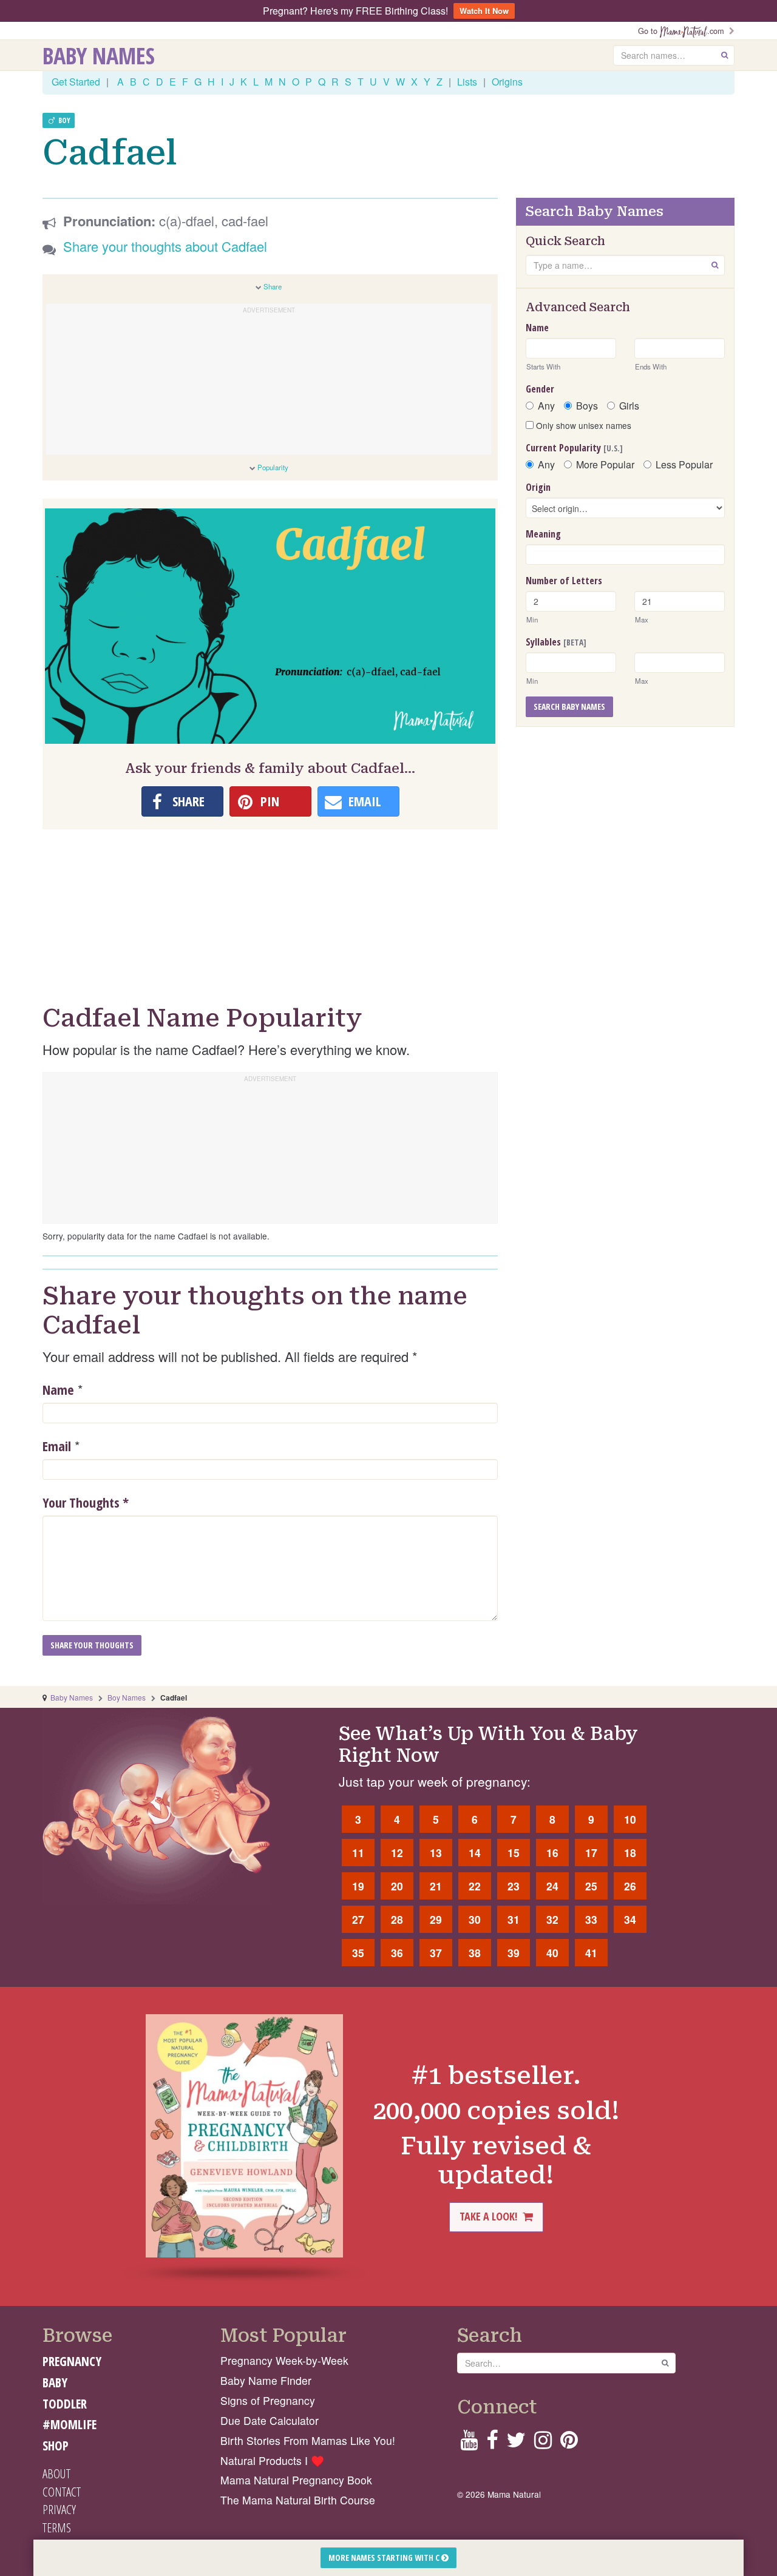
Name (58, 1389)
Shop (56, 2446)
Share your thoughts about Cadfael (165, 246)
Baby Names (99, 55)
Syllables (556, 642)
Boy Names (127, 1697)
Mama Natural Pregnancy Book (296, 2480)
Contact (62, 2492)
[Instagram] (543, 2443)
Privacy (59, 2509)
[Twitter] (516, 2443)
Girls (629, 406)
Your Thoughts (86, 1502)
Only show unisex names (582, 425)
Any (546, 406)
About (56, 2473)
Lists (467, 82)
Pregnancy (72, 2361)
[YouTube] (469, 2443)
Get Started (76, 82)
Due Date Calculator (270, 2420)
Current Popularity (574, 448)
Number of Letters (564, 581)
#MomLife (70, 2424)
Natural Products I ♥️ (272, 2460)
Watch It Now (484, 11)
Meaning (543, 534)
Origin (538, 487)
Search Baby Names (569, 706)
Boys (587, 406)
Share (273, 286)
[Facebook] (492, 2443)
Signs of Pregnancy (268, 2400)
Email (57, 1446)
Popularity (273, 467)
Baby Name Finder (266, 2380)
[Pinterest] (569, 2443)
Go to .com (684, 31)
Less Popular (684, 465)
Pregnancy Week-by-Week (284, 2360)
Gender (540, 389)
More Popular (605, 465)
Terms (57, 2527)
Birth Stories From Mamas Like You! (308, 2440)
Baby (55, 2382)
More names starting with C (385, 2557)
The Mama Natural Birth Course (298, 2500)
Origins (507, 82)
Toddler (65, 2404)
